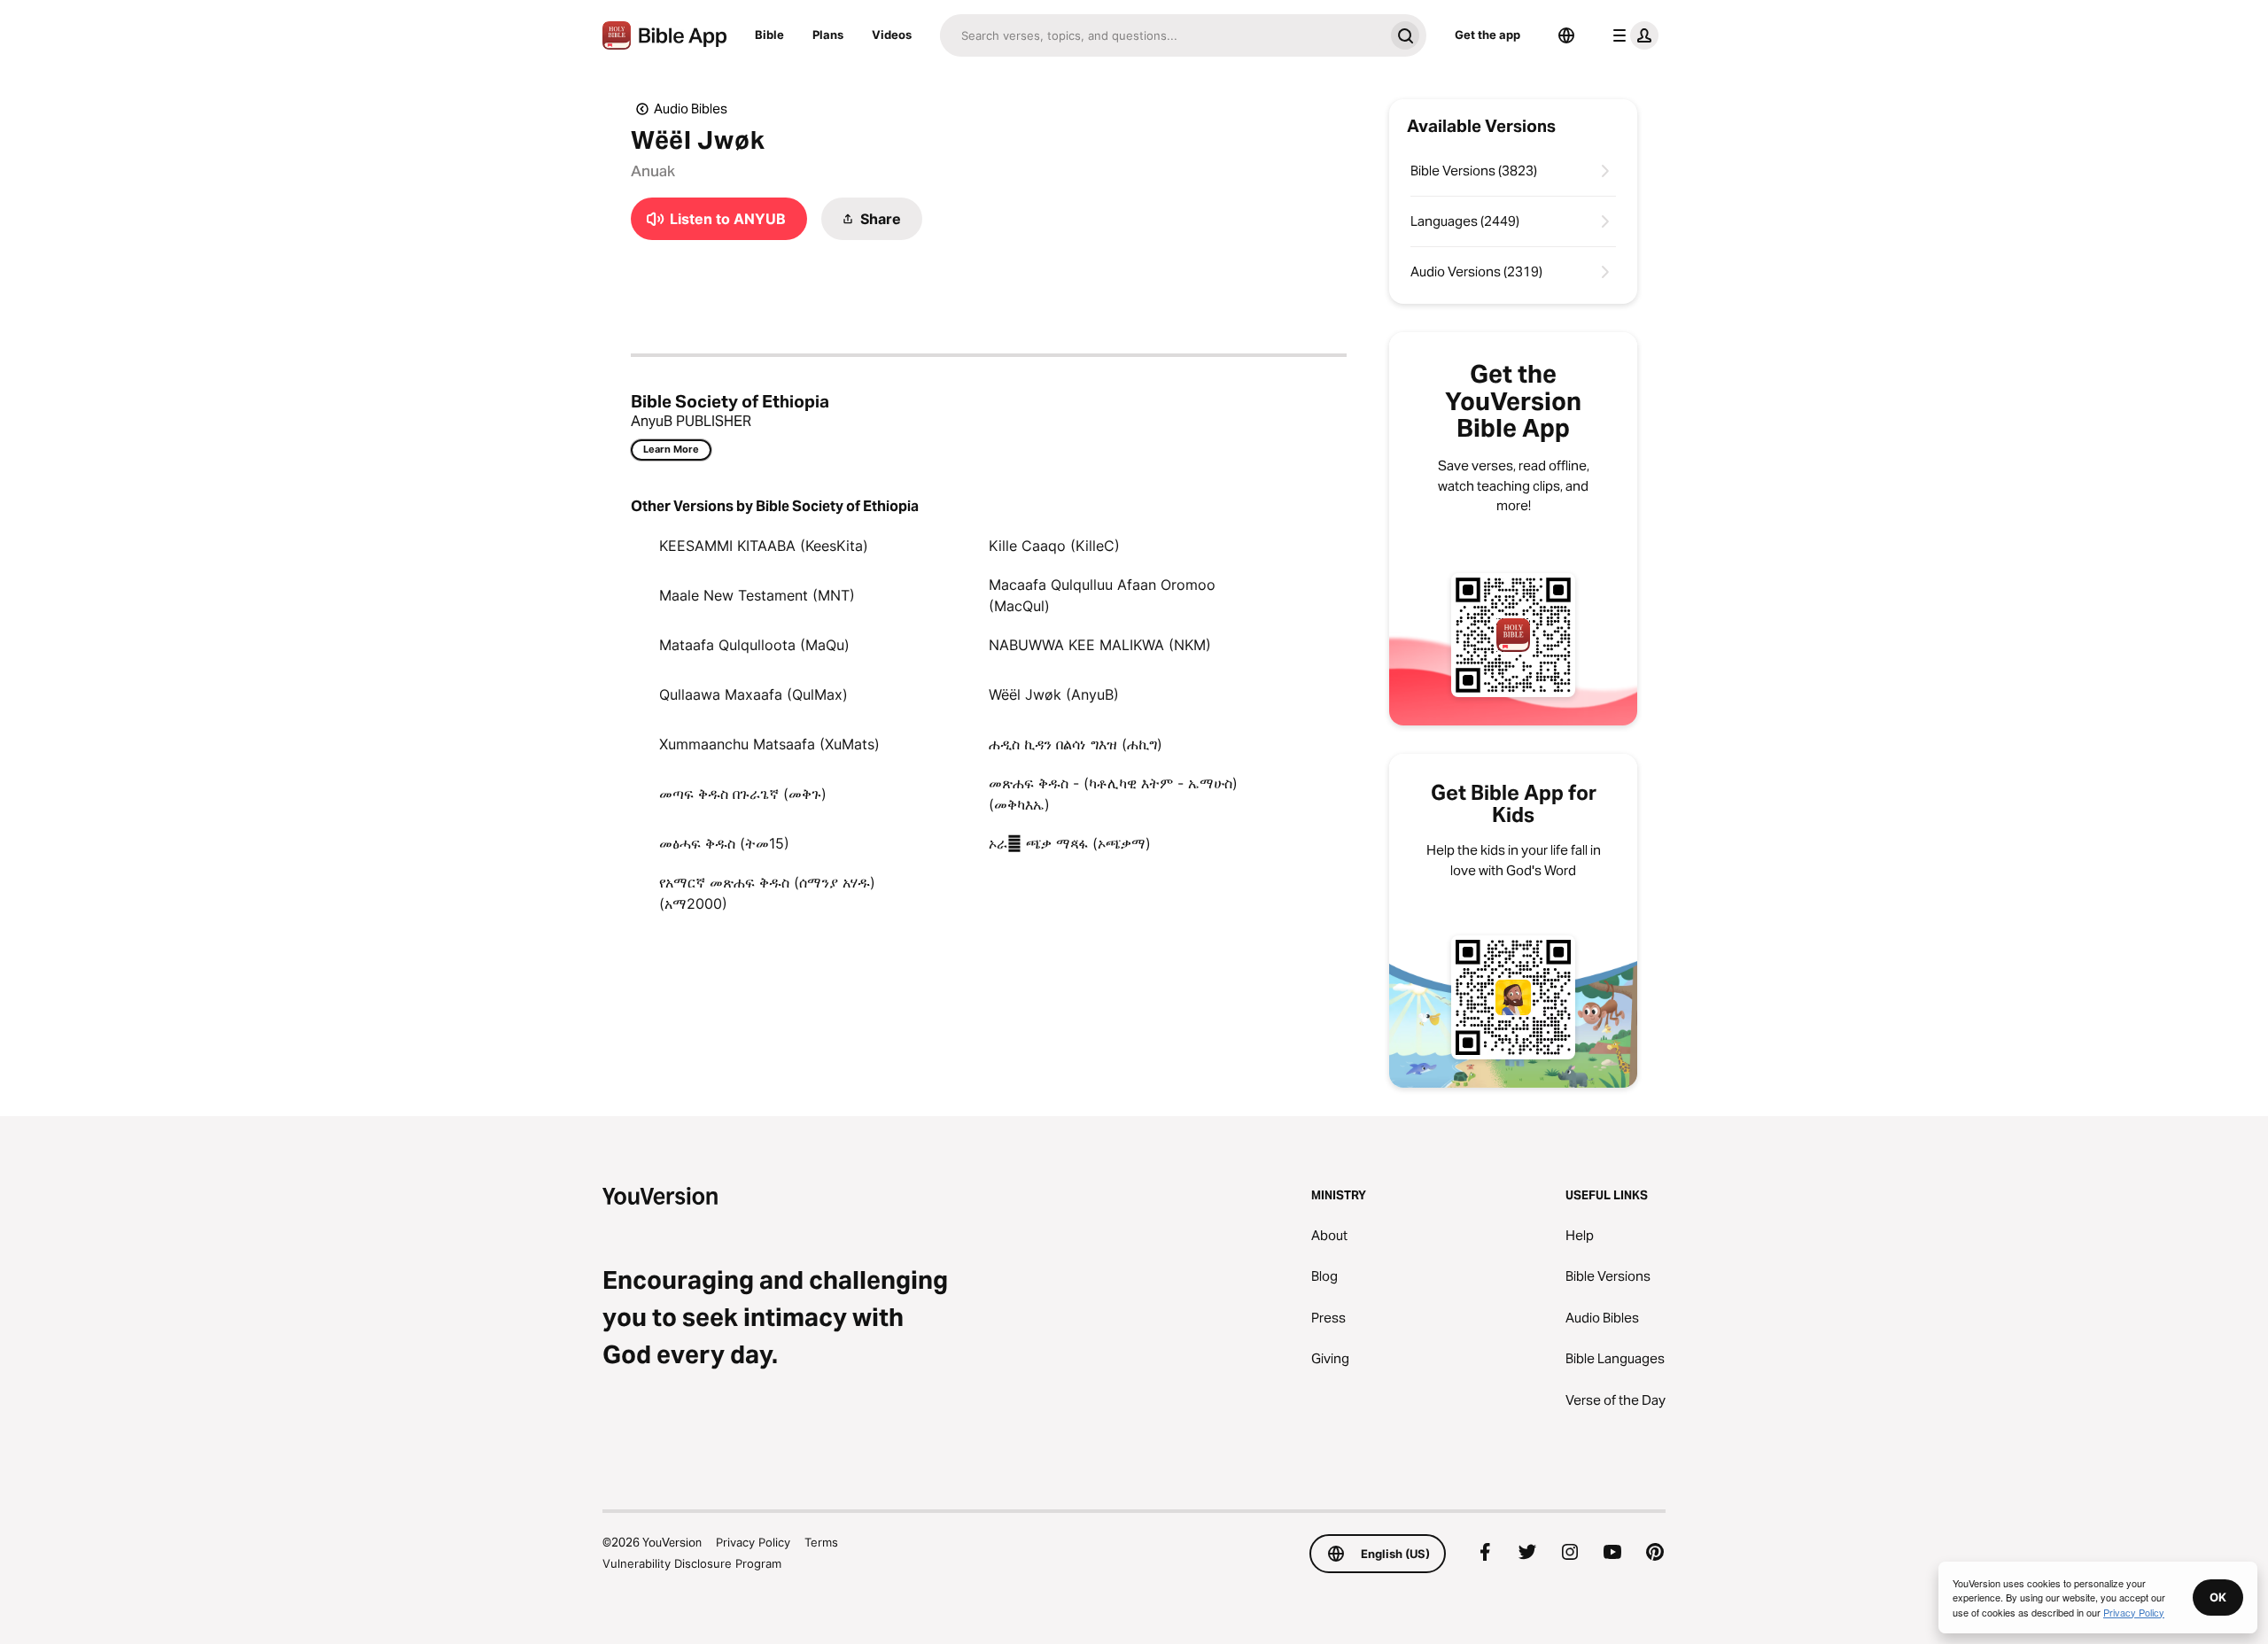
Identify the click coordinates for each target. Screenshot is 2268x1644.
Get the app (1487, 35)
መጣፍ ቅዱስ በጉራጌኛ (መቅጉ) (743, 794)
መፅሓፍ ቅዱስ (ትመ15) (724, 843)
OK (2218, 1597)
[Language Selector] (1566, 35)
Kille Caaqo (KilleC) (1054, 546)
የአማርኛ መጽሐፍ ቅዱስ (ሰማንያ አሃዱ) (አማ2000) (767, 893)
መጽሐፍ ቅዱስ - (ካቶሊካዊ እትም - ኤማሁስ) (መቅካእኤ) (1113, 794)
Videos (892, 35)
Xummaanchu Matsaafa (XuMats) (769, 744)
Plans (828, 35)
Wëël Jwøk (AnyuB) (1054, 694)
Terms (821, 1542)
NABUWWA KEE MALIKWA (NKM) (1100, 645)
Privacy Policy (753, 1542)
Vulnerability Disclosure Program (692, 1563)
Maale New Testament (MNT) (757, 595)
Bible (769, 35)
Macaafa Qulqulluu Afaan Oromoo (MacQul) (1102, 595)
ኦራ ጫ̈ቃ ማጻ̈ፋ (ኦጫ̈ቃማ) (1070, 843)
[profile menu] (1632, 35)
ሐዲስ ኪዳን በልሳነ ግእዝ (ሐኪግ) (1076, 744)
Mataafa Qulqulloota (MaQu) (754, 645)
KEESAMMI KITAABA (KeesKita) (764, 546)
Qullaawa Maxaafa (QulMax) (753, 694)
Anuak (653, 171)
